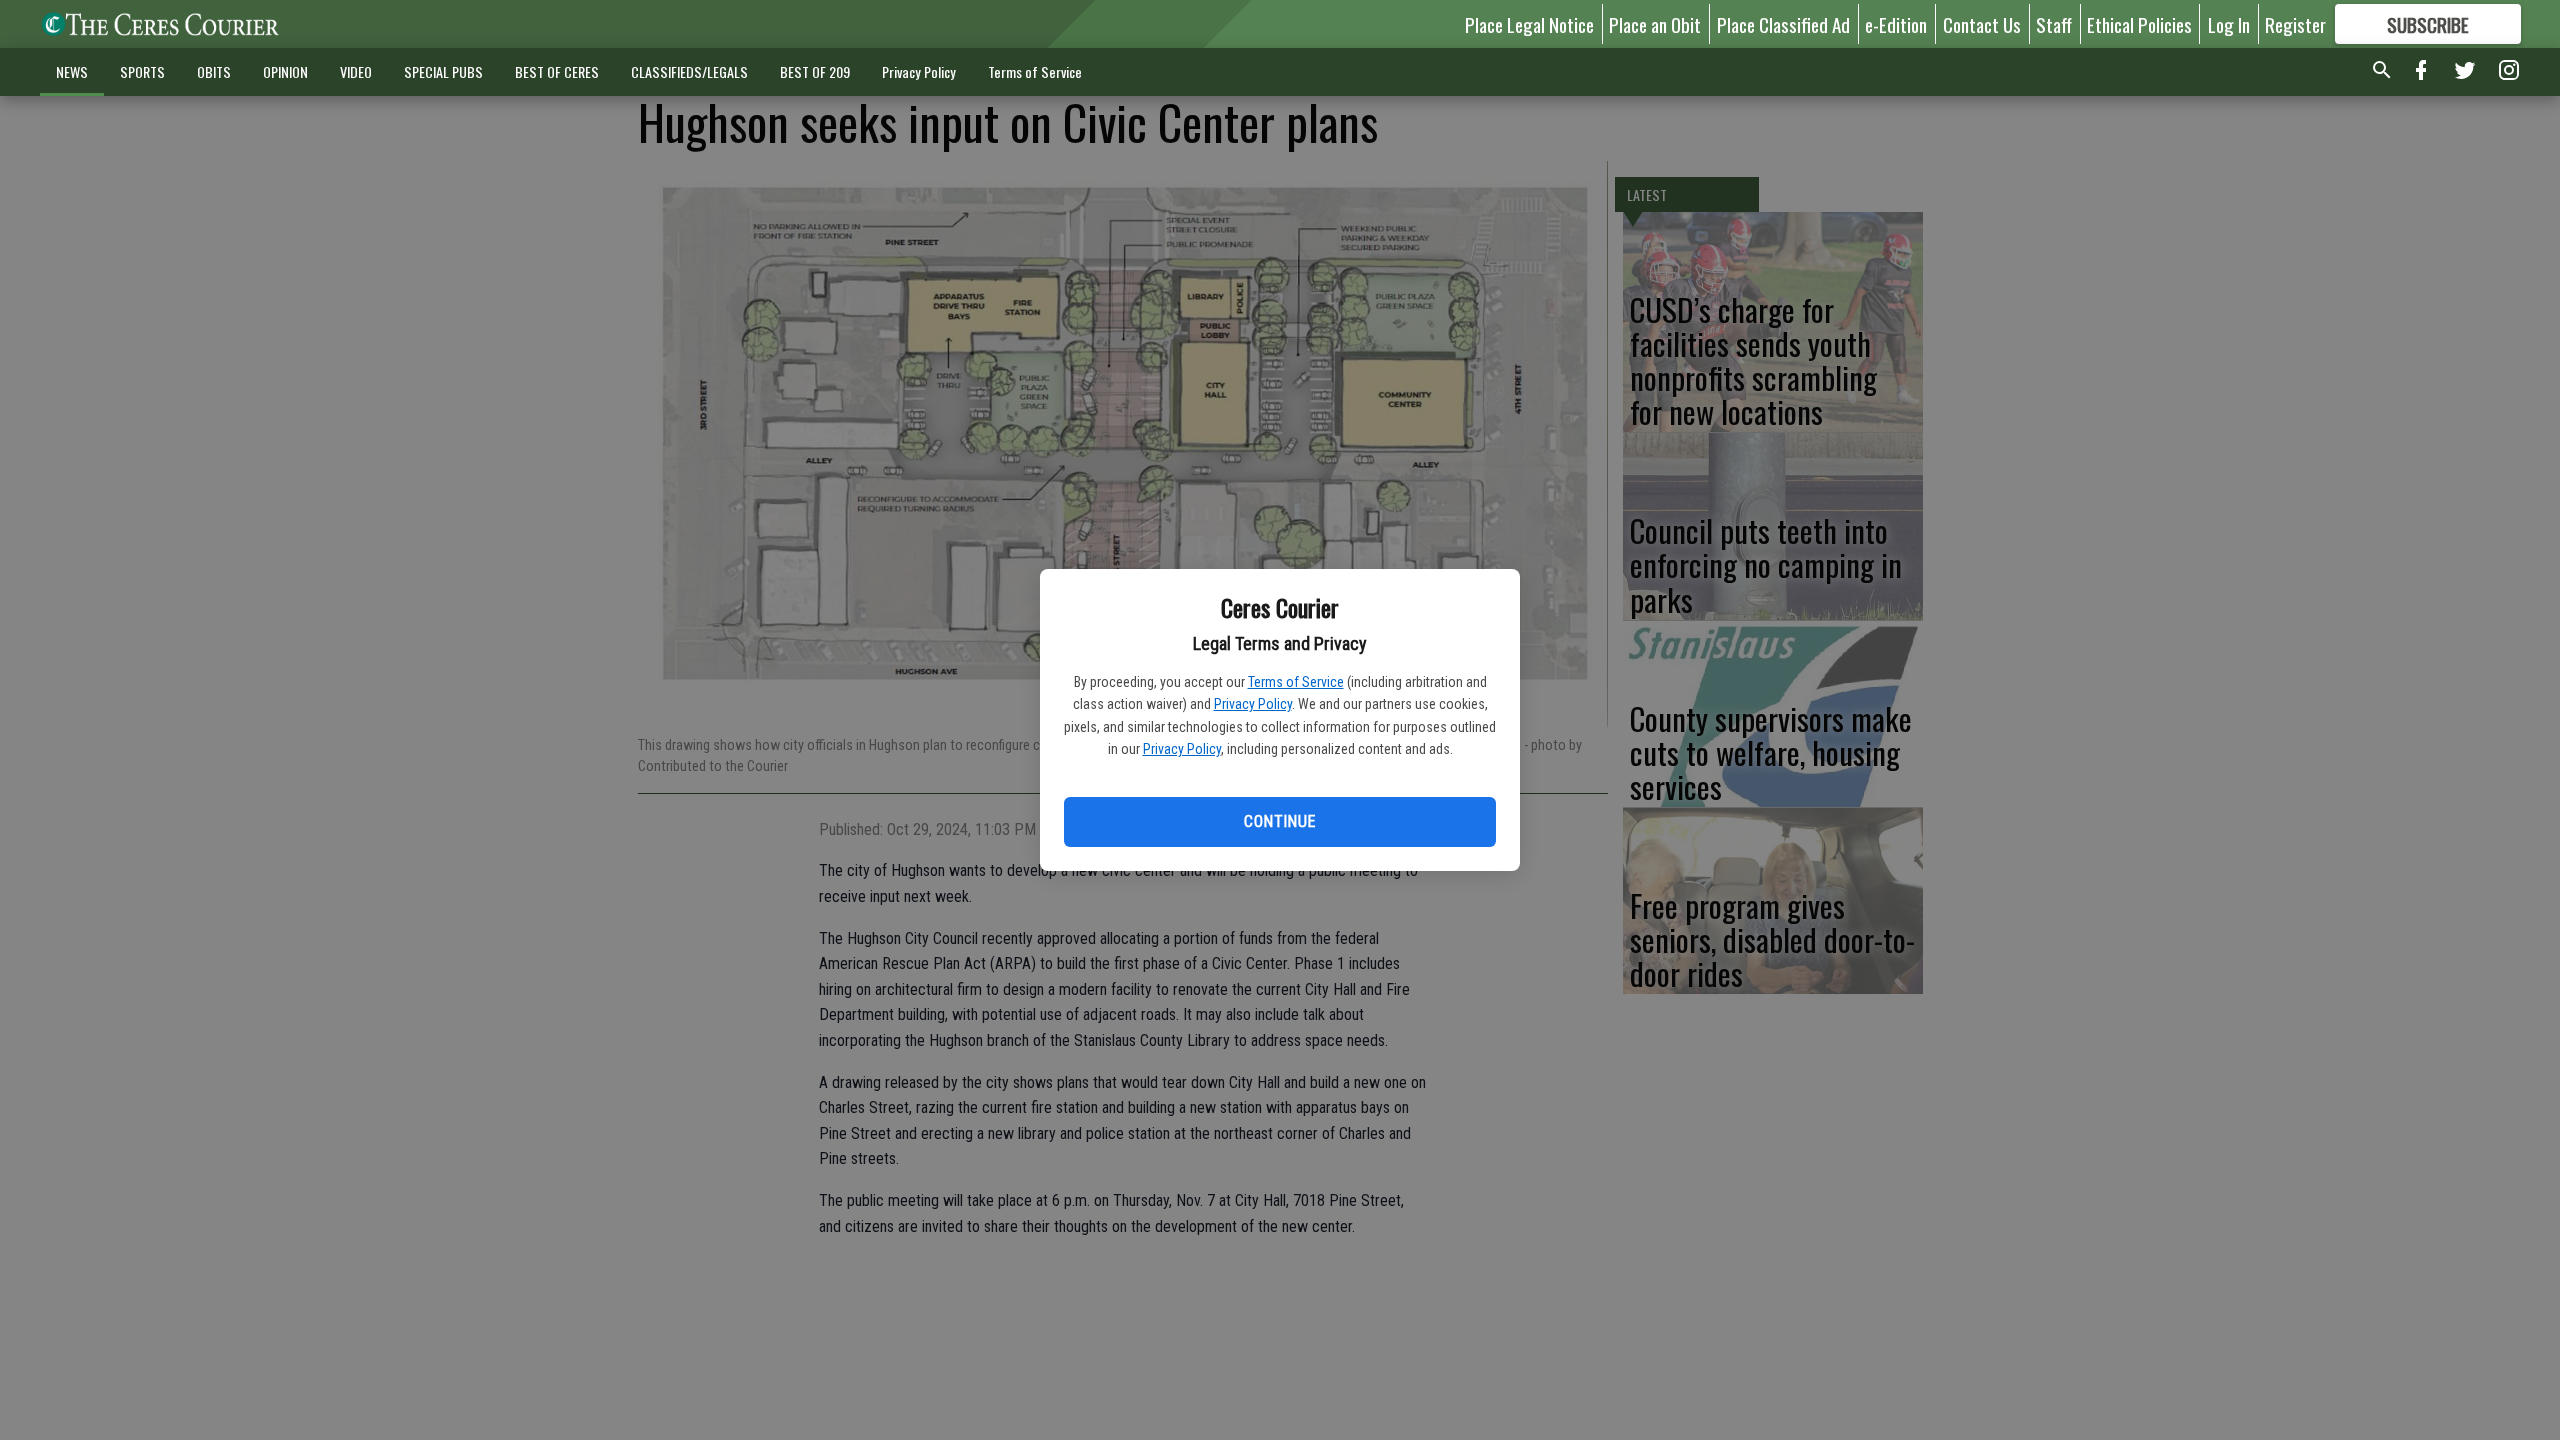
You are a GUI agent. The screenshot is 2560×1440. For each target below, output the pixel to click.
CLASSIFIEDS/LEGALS (689, 71)
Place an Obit (1655, 24)
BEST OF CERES (557, 71)
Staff (2054, 24)
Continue (1279, 821)
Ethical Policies (2139, 24)
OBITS (214, 71)
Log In (2229, 24)
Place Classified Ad (1783, 24)
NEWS (72, 71)
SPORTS (142, 71)
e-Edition (1896, 24)
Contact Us (1982, 24)
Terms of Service (1296, 682)
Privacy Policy (1253, 704)
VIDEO (356, 71)
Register (2295, 24)
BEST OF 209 (815, 71)
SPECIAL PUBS (443, 71)
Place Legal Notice (1529, 24)
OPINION (285, 71)
